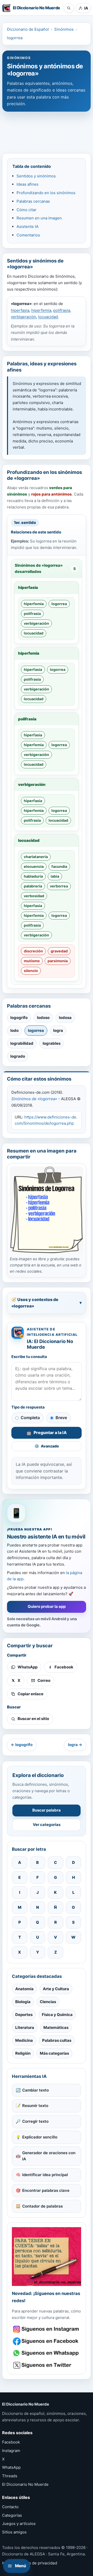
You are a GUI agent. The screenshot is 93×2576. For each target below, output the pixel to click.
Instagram (11, 2451)
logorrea (15, 38)
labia (55, 876)
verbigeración (24, 317)
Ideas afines (28, 184)
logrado (18, 1056)
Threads (10, 2476)
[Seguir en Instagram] (47, 2329)
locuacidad (48, 317)
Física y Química (57, 2015)
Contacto (10, 2507)
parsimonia (58, 961)
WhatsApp (11, 2467)
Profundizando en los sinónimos (46, 193)
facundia (59, 866)
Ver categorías (47, 1825)
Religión (23, 2053)
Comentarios (28, 235)
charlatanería (36, 857)
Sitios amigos (14, 2532)
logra (58, 1030)
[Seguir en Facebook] (47, 2341)
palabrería (33, 886)
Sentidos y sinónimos (36, 176)
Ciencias (48, 2002)
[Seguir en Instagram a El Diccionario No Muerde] (47, 2257)
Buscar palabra (47, 1810)
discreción (33, 951)
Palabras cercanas (33, 201)
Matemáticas (56, 2027)
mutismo (32, 961)
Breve (61, 1418)
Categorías (12, 2515)
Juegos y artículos (19, 2524)
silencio (31, 971)
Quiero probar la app (47, 1606)
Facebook (11, 2442)
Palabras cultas (57, 2040)
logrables (52, 1043)
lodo (14, 1030)
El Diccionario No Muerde (25, 2484)
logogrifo (19, 1018)
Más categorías (54, 2053)
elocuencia (34, 866)
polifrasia (62, 310)
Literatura (25, 2027)
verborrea (59, 886)
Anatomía (24, 1989)
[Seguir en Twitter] (47, 2365)
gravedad (59, 951)
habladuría (33, 876)
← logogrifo (22, 1745)
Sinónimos (64, 29)
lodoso (43, 1018)
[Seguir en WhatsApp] (47, 2353)
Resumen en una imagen (39, 218)
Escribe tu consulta (29, 1357)
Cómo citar (26, 210)
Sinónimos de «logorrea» (34, 1099)
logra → (75, 1745)
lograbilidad (22, 1043)
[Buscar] (69, 8)
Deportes (24, 2015)
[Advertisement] (47, 130)
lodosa (65, 1018)
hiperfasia (20, 310)
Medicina (24, 2040)
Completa (30, 1418)
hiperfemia (41, 310)
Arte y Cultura (56, 1989)
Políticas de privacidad (36, 2563)
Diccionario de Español (28, 29)
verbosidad (34, 896)
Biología (23, 2002)
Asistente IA (28, 227)
